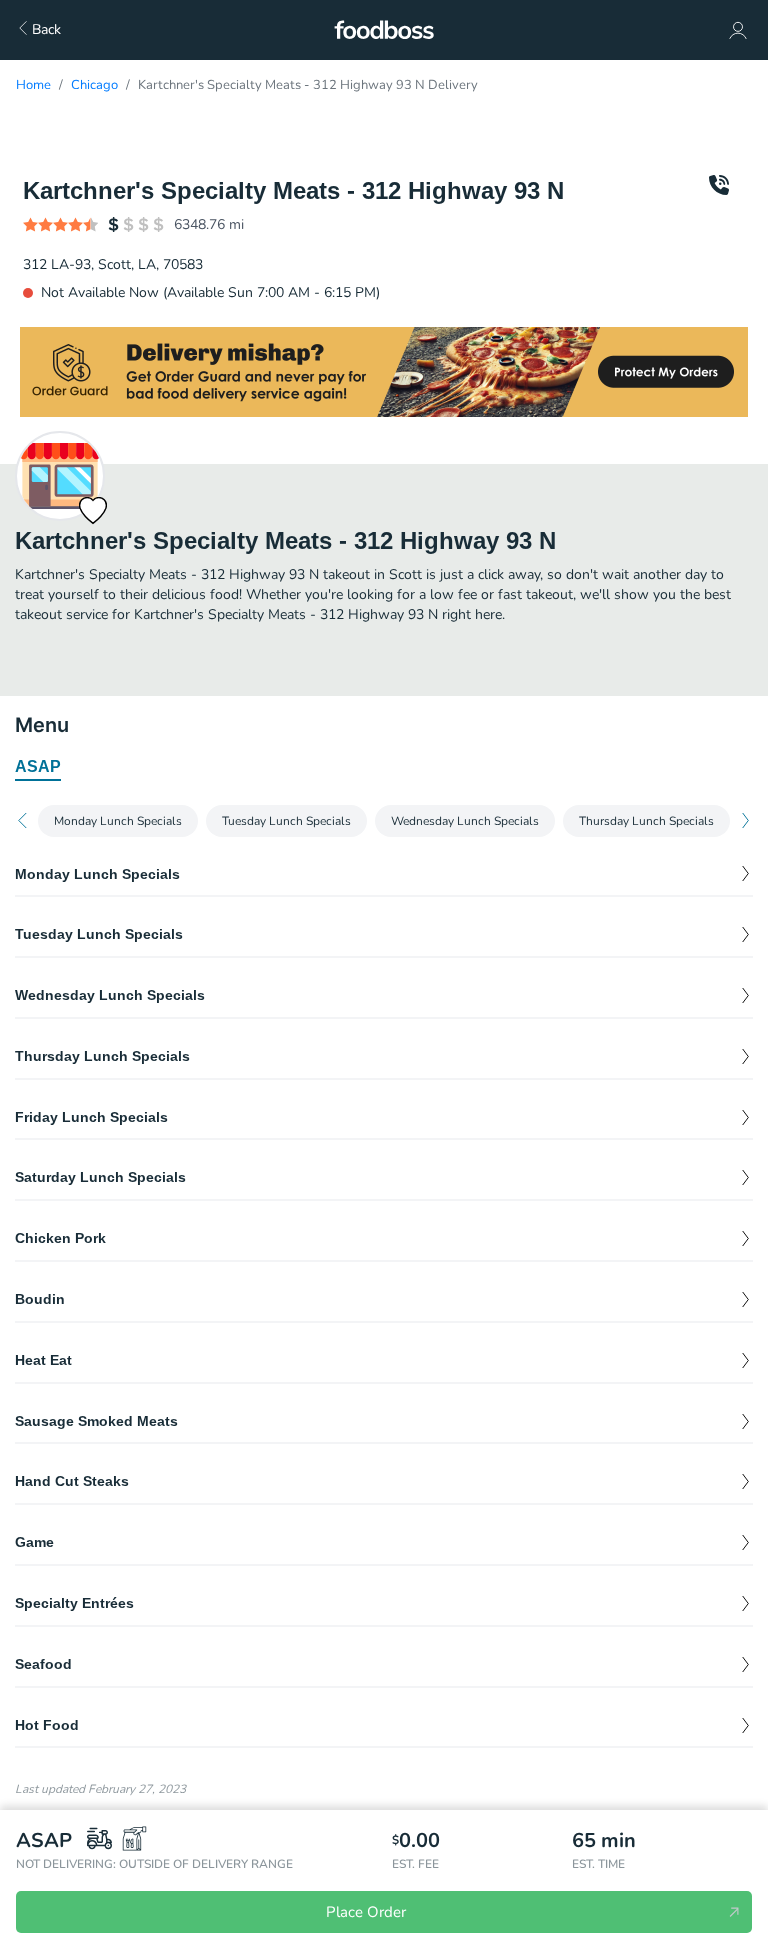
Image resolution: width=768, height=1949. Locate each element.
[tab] (38, 768)
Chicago (94, 85)
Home (33, 85)
